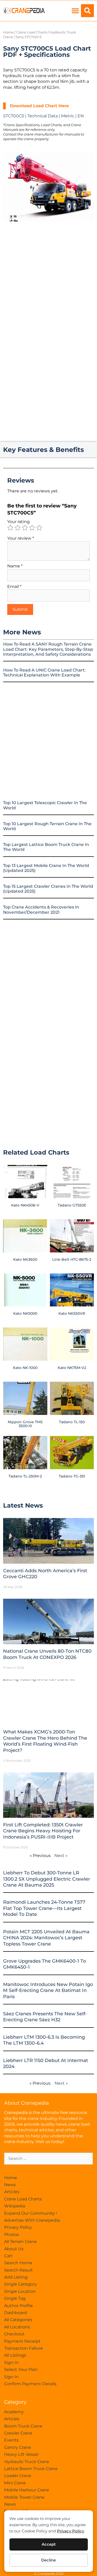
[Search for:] (48, 2158)
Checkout (14, 2334)
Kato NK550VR (72, 1313)
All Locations (17, 2327)
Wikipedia (15, 2206)
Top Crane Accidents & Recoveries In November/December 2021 (41, 910)
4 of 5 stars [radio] (32, 528)
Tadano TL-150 (72, 1422)
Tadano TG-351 (72, 1476)
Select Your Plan (21, 2370)
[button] (75, 11)
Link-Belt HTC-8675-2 (72, 1259)
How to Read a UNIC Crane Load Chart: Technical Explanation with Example (44, 673)
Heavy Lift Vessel (21, 2454)
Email (14, 587)
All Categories (18, 2320)
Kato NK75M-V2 (72, 1368)
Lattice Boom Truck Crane (31, 2469)
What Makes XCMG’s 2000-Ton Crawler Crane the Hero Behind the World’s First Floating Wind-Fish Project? (45, 1741)
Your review (21, 538)
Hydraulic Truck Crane (27, 2462)
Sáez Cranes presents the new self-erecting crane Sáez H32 (45, 2017)
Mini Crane (15, 2483)
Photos (12, 2235)
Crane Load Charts (32, 32)
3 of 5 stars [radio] (25, 528)
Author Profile (18, 2306)
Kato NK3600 (25, 1259)
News (10, 2185)
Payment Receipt (22, 2341)
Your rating (18, 522)
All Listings (15, 2355)
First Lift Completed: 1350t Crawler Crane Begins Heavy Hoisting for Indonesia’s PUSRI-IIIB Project (43, 1831)
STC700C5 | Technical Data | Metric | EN (43, 116)
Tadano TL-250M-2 (25, 1476)
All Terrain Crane (20, 2242)
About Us (14, 2249)
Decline (48, 2560)
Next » (61, 1856)
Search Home (18, 2263)
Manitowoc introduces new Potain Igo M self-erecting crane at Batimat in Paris (48, 1991)
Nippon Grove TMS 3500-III (25, 1424)
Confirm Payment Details (30, 2384)
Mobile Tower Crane (24, 2497)
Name (15, 566)
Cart (8, 2256)
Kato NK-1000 (25, 1368)
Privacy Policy (70, 2531)
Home (8, 32)
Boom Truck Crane (23, 2426)
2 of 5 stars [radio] (18, 528)
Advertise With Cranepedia (32, 2220)
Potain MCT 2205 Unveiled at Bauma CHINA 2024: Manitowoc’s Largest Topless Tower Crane (46, 1938)
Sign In (11, 2363)
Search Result (18, 2270)
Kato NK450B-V (25, 1205)
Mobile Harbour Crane (27, 2490)
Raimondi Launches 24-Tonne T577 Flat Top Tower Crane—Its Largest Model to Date (44, 1908)
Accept (49, 2544)
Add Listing (16, 2277)
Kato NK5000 (25, 1313)
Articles (12, 2192)
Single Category (21, 2284)
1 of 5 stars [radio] (10, 528)
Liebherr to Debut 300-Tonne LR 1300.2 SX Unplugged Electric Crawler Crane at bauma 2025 (47, 1879)
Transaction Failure (24, 2348)
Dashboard (16, 2313)
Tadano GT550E (72, 1205)
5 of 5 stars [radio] (39, 528)
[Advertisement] (48, 278)
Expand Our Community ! (31, 2213)
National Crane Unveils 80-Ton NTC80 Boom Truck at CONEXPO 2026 (47, 1654)
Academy (14, 2412)
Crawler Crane (18, 2433)
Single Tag (15, 2298)
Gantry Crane (18, 2447)
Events (11, 2440)
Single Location (20, 2291)
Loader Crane (18, 2476)
